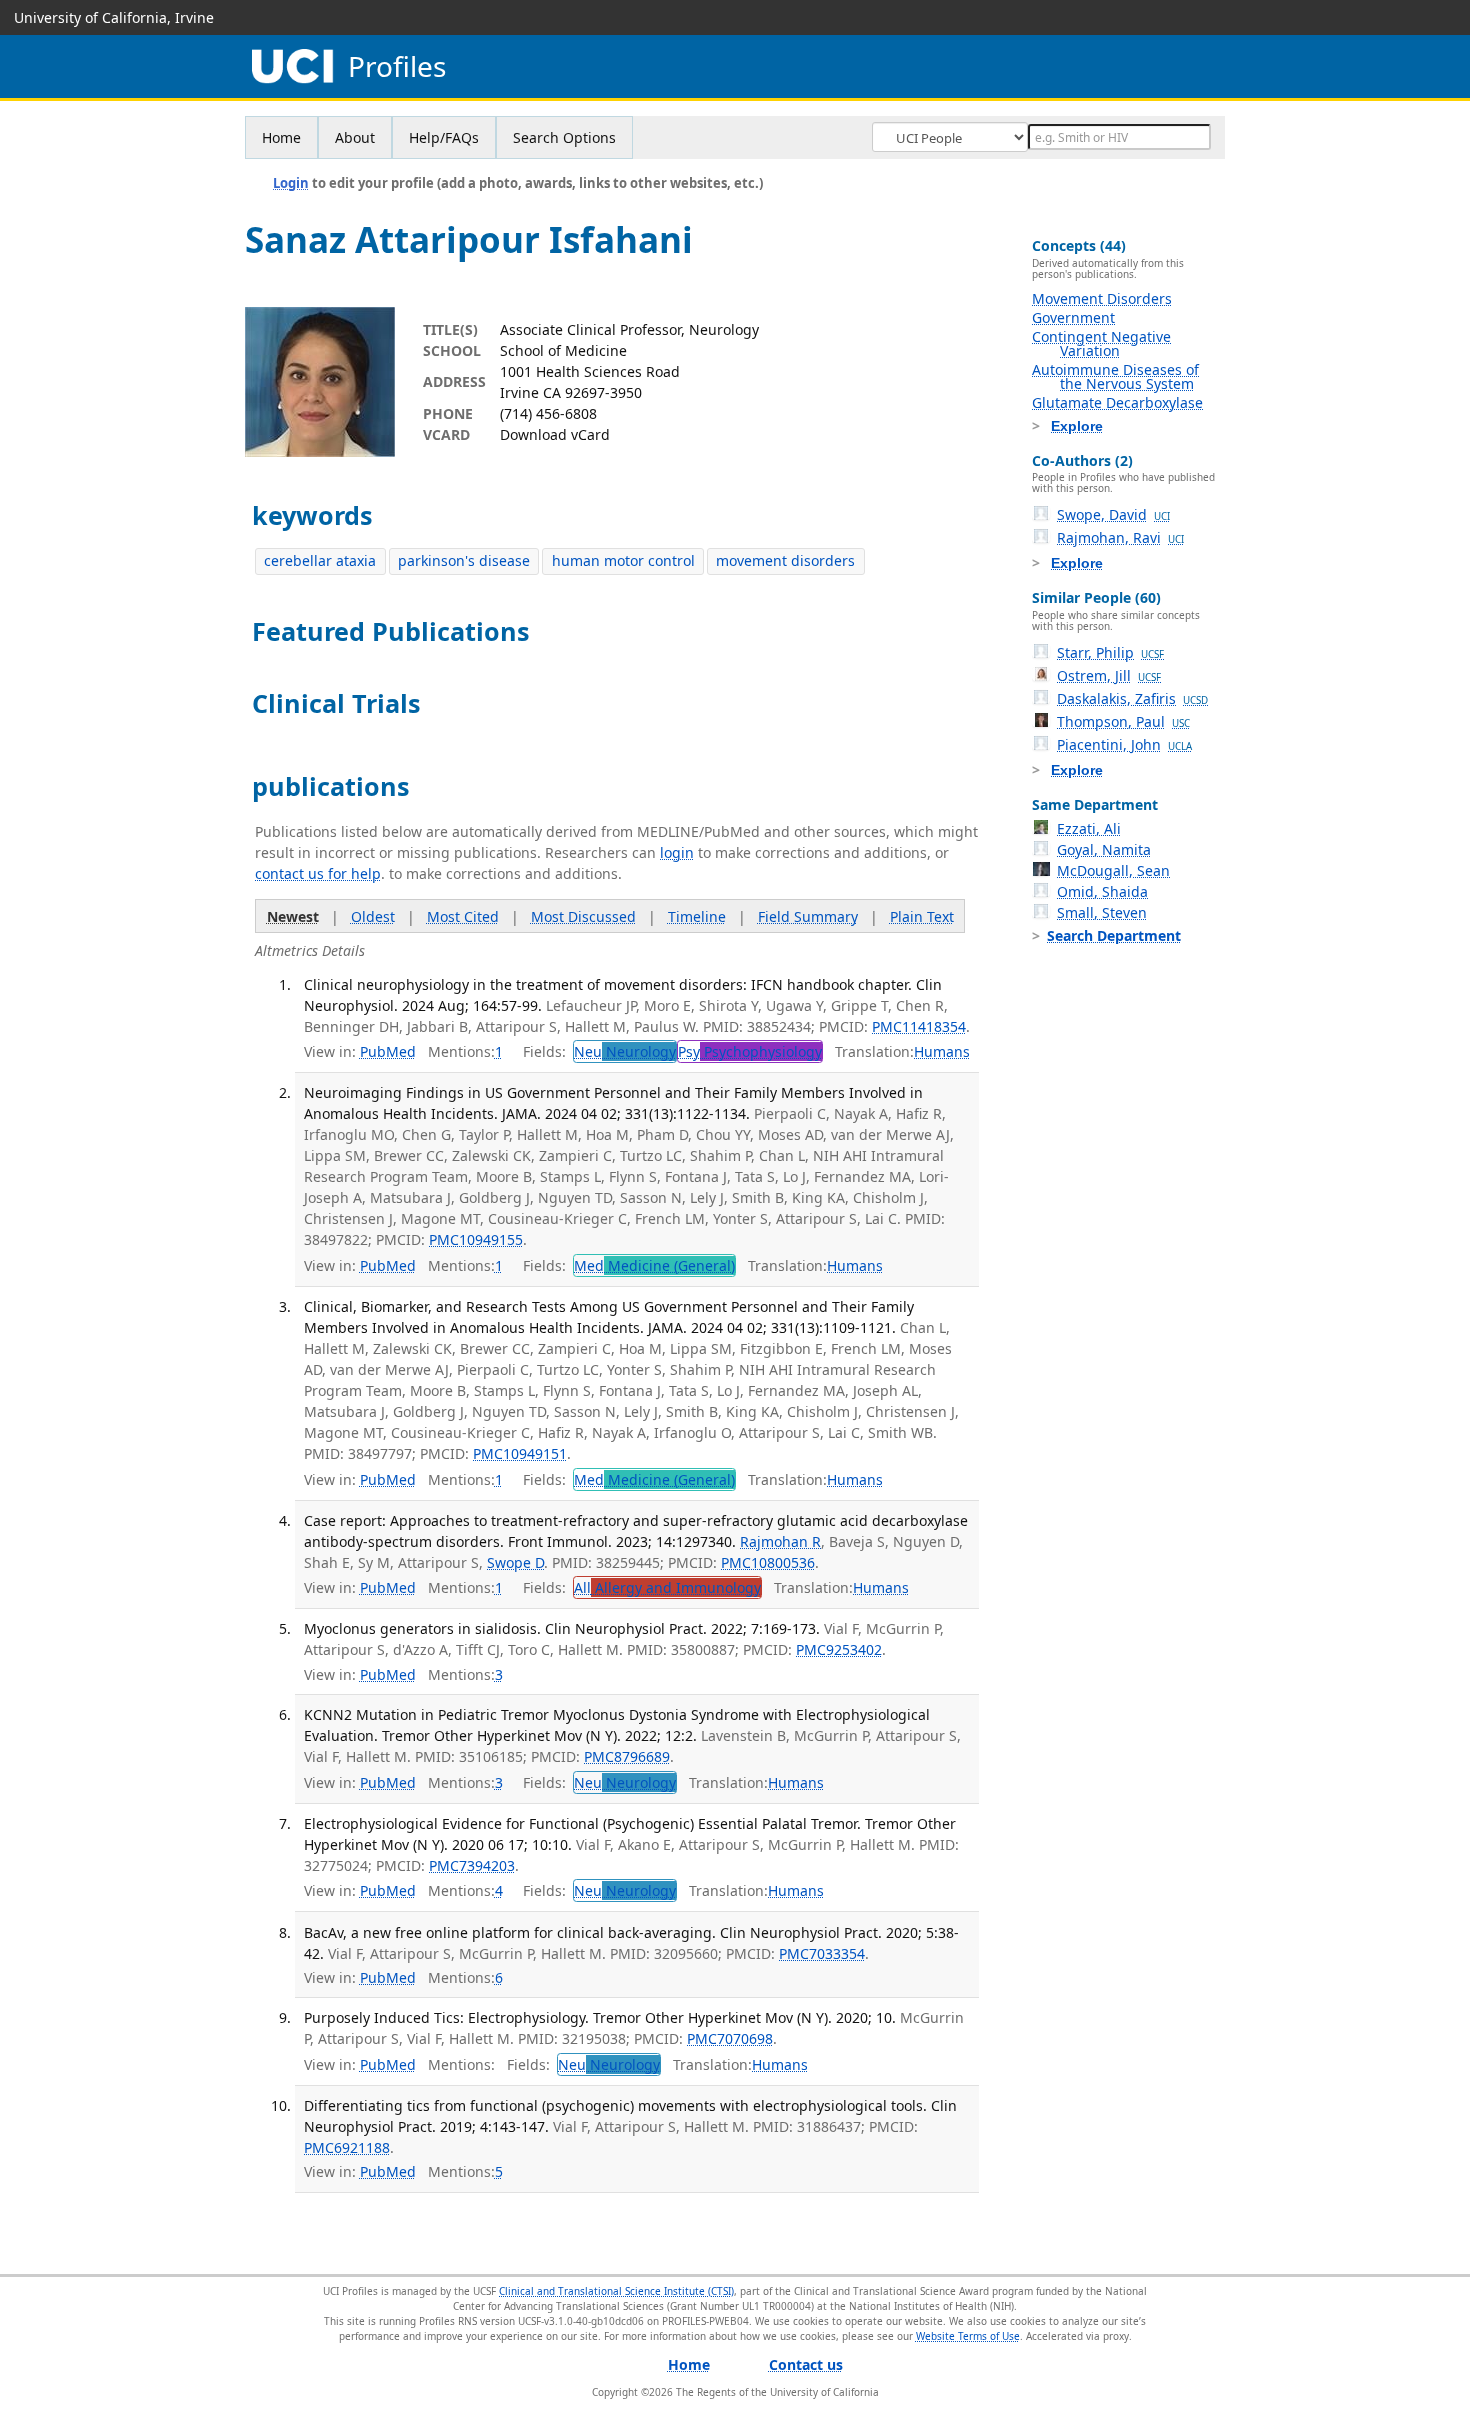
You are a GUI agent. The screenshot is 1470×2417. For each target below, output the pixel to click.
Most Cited (463, 916)
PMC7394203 (472, 1865)
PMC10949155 (476, 1239)
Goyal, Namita (1104, 849)
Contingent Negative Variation (1101, 343)
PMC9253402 (839, 1649)
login (677, 852)
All (667, 1587)
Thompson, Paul (1123, 721)
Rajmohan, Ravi (1120, 537)
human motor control (623, 560)
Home (281, 137)
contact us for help (318, 873)
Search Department (1114, 935)
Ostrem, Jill (1109, 675)
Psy (750, 1051)
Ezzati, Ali (1089, 828)
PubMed (388, 1051)
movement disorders (785, 560)
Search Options (564, 137)
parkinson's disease (464, 560)
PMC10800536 (768, 1562)
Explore (1077, 426)
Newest (293, 916)
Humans (942, 1051)
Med (654, 1265)
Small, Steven (1102, 912)
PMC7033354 (822, 1953)
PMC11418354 (919, 1026)
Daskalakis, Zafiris (1132, 698)
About (355, 137)
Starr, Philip (1110, 652)
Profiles (397, 66)
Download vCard (555, 434)
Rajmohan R (780, 1541)
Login (291, 183)
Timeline (697, 916)
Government (1073, 317)
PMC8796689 (627, 1756)
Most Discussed (583, 916)
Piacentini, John (1124, 744)
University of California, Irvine (114, 17)
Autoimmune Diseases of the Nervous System (1115, 376)
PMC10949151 (520, 1453)
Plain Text (922, 916)
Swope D (515, 1562)
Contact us (806, 2364)
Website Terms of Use (968, 2336)
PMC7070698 (730, 2038)
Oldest (373, 916)
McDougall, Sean (1113, 870)
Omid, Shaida (1102, 891)
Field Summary (808, 916)
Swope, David (1113, 514)
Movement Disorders (1102, 298)
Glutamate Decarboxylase (1117, 402)
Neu (625, 1051)
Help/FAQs (444, 137)
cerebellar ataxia (320, 560)
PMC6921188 (347, 2147)
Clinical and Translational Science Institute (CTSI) (616, 2291)
